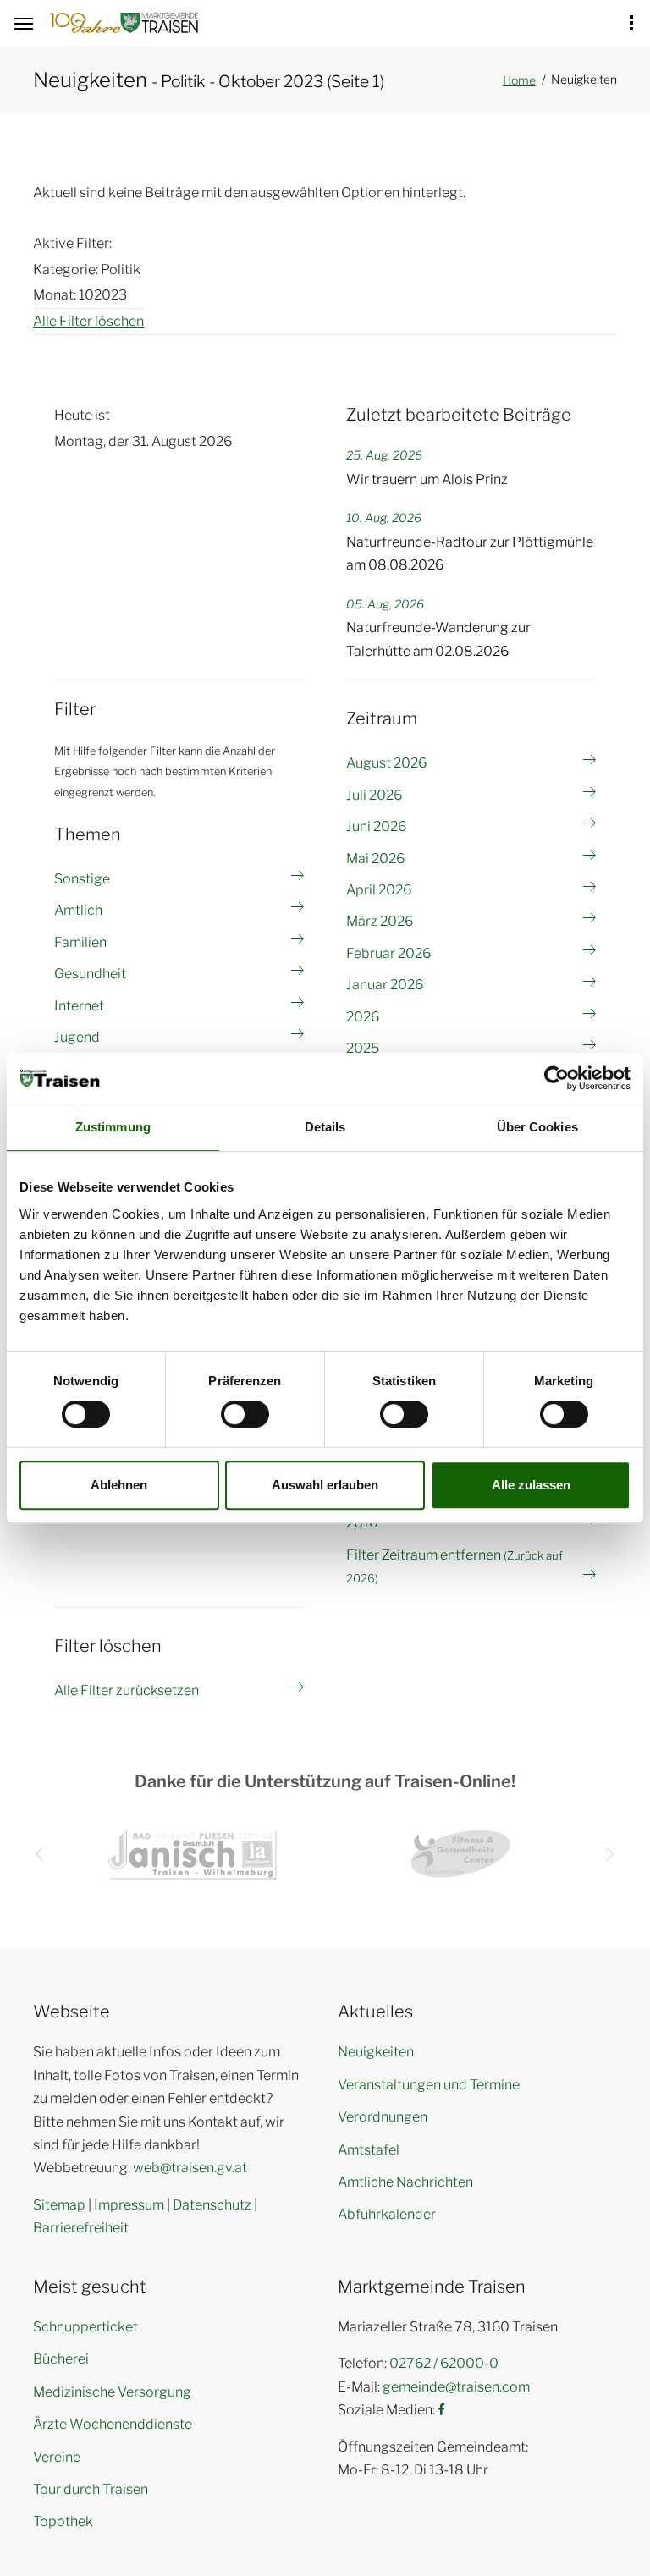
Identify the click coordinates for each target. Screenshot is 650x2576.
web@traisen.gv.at (190, 2168)
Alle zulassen (531, 1485)
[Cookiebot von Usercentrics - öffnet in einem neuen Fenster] (556, 1078)
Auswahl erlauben (325, 1485)
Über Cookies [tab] (537, 1127)
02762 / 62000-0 (444, 2363)
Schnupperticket (85, 2327)
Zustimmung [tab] (113, 1127)
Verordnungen (383, 2117)
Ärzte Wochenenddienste (113, 2424)
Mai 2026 (375, 859)
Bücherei (61, 2359)
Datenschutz (212, 2205)
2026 (363, 1017)
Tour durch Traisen (91, 2489)
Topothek (63, 2521)
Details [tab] (325, 1127)
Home (519, 80)
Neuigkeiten (376, 2052)
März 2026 (380, 921)
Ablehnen (119, 1485)
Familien (80, 942)
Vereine (57, 2457)
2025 (363, 1048)
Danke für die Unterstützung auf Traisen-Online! (325, 1781)
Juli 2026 (374, 795)
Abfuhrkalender (387, 2214)
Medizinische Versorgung (112, 2392)
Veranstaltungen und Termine (429, 2085)
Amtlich (78, 910)
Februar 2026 (388, 953)
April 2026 (379, 890)
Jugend (77, 1037)
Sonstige (82, 879)
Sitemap (59, 2205)
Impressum (129, 2205)
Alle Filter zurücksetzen (127, 1690)
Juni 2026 (376, 826)
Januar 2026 (385, 985)
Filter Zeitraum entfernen (454, 1566)
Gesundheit (90, 974)
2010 (362, 1523)
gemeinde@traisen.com (456, 2387)
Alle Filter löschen (88, 321)
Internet (79, 1006)
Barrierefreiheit (81, 2228)
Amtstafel (369, 2150)
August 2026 (386, 763)
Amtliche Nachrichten (405, 2182)
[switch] (245, 1414)
